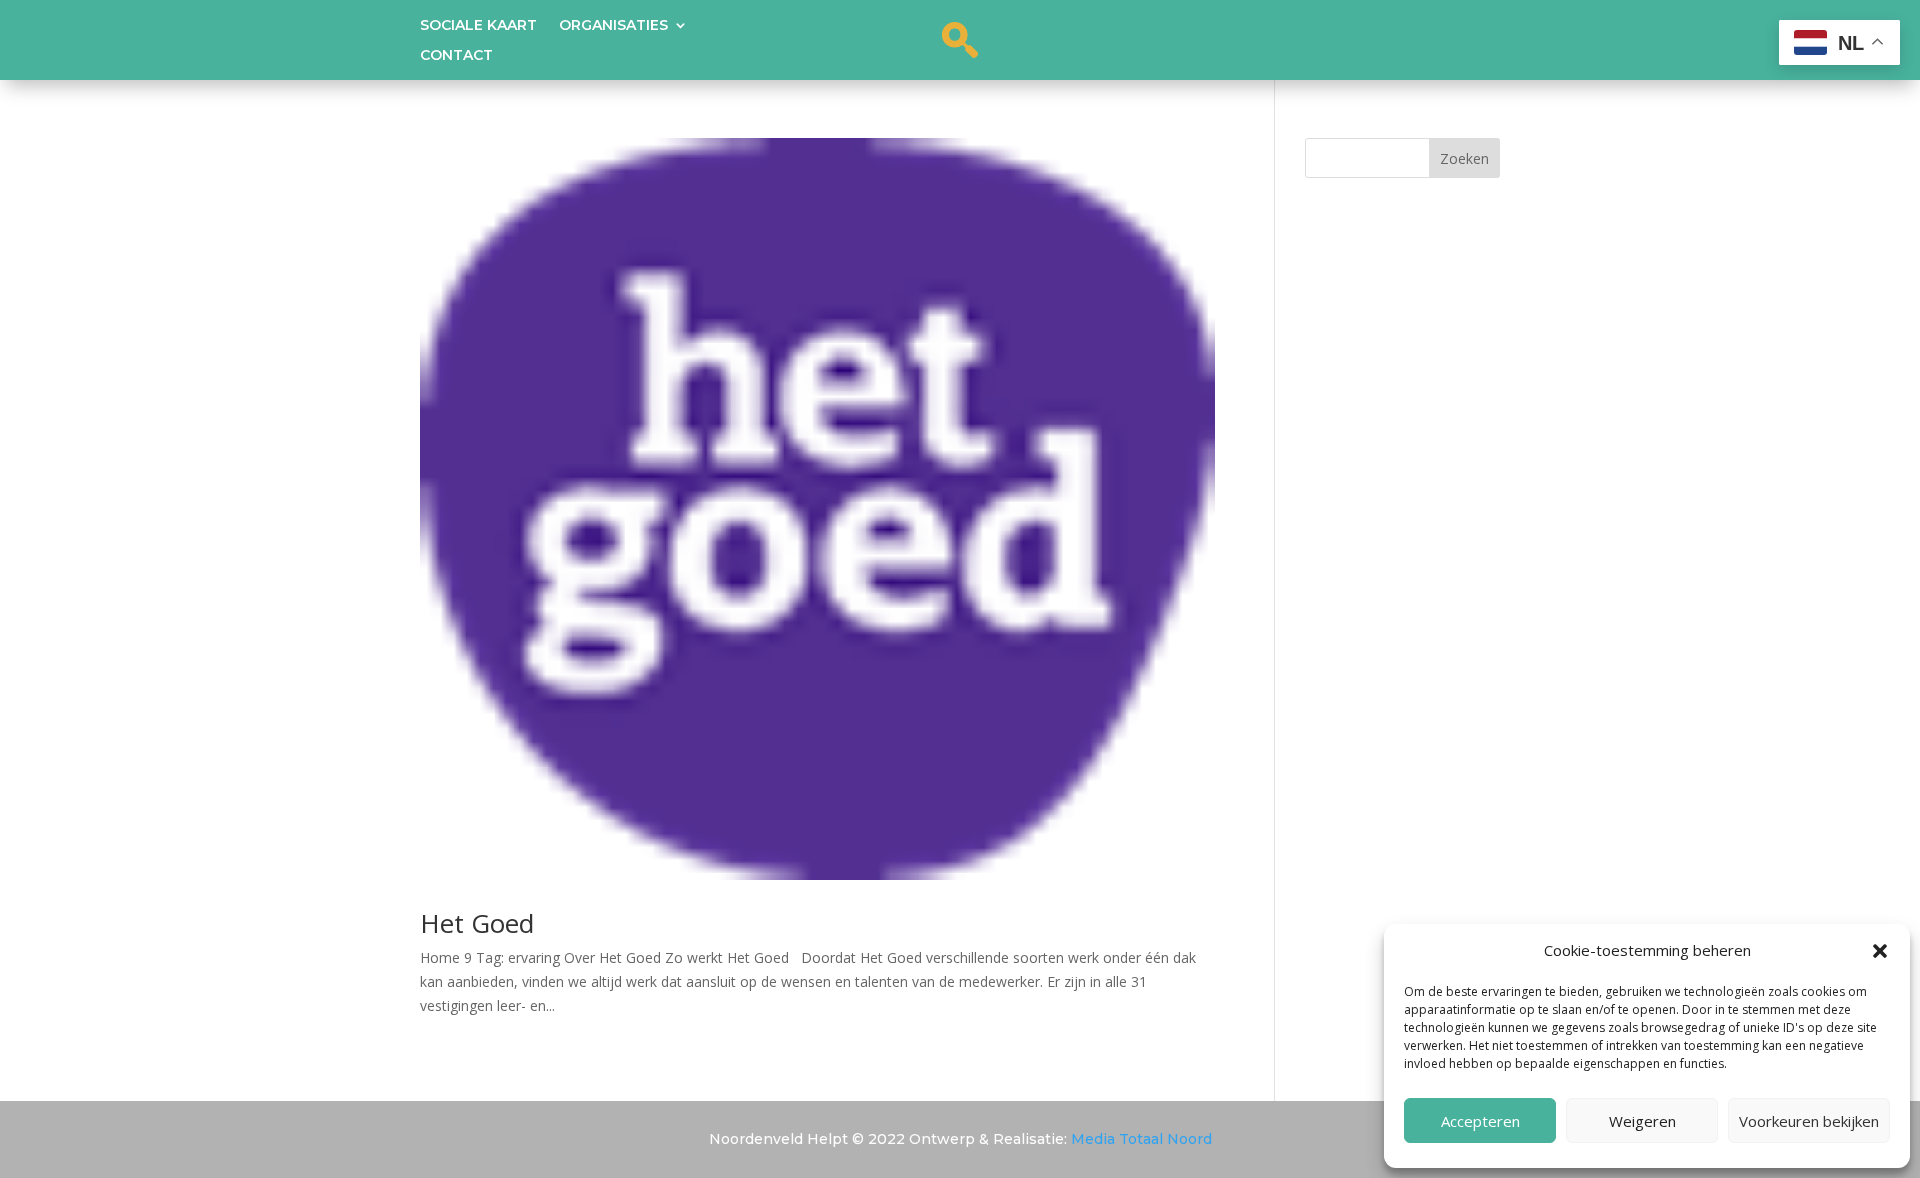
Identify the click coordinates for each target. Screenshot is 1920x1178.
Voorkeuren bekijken (1809, 1121)
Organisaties (613, 26)
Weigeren (1642, 1121)
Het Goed (477, 923)
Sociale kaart (478, 26)
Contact (456, 56)
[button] (1880, 951)
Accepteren (1480, 1121)
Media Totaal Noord (1141, 1139)
